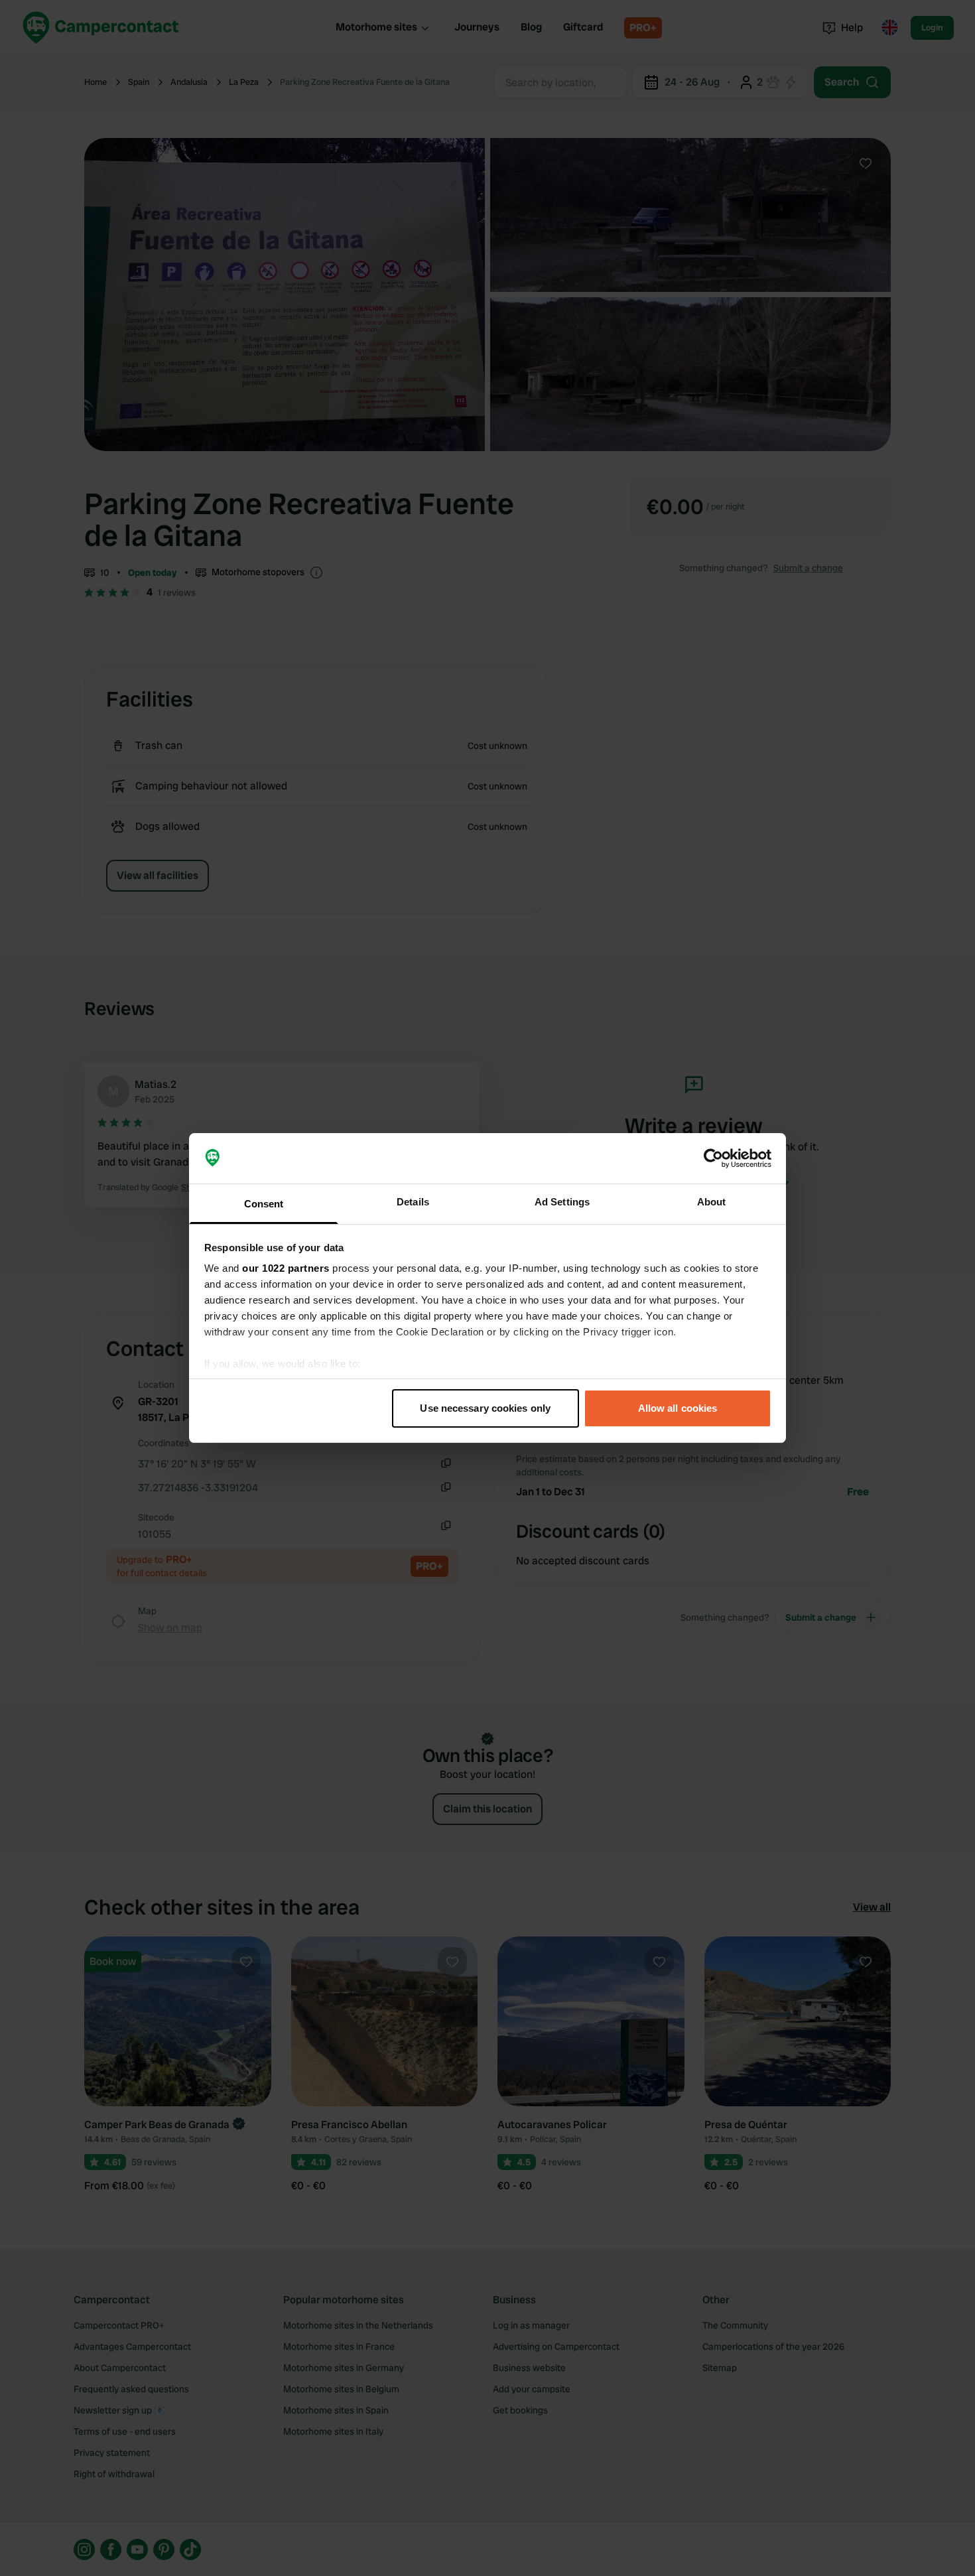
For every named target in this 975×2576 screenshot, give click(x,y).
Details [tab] (413, 1202)
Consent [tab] (264, 1204)
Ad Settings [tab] (562, 1202)
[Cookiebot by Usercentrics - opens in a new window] (713, 1158)
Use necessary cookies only (485, 1408)
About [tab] (712, 1202)
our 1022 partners (286, 1268)
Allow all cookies (678, 1408)
